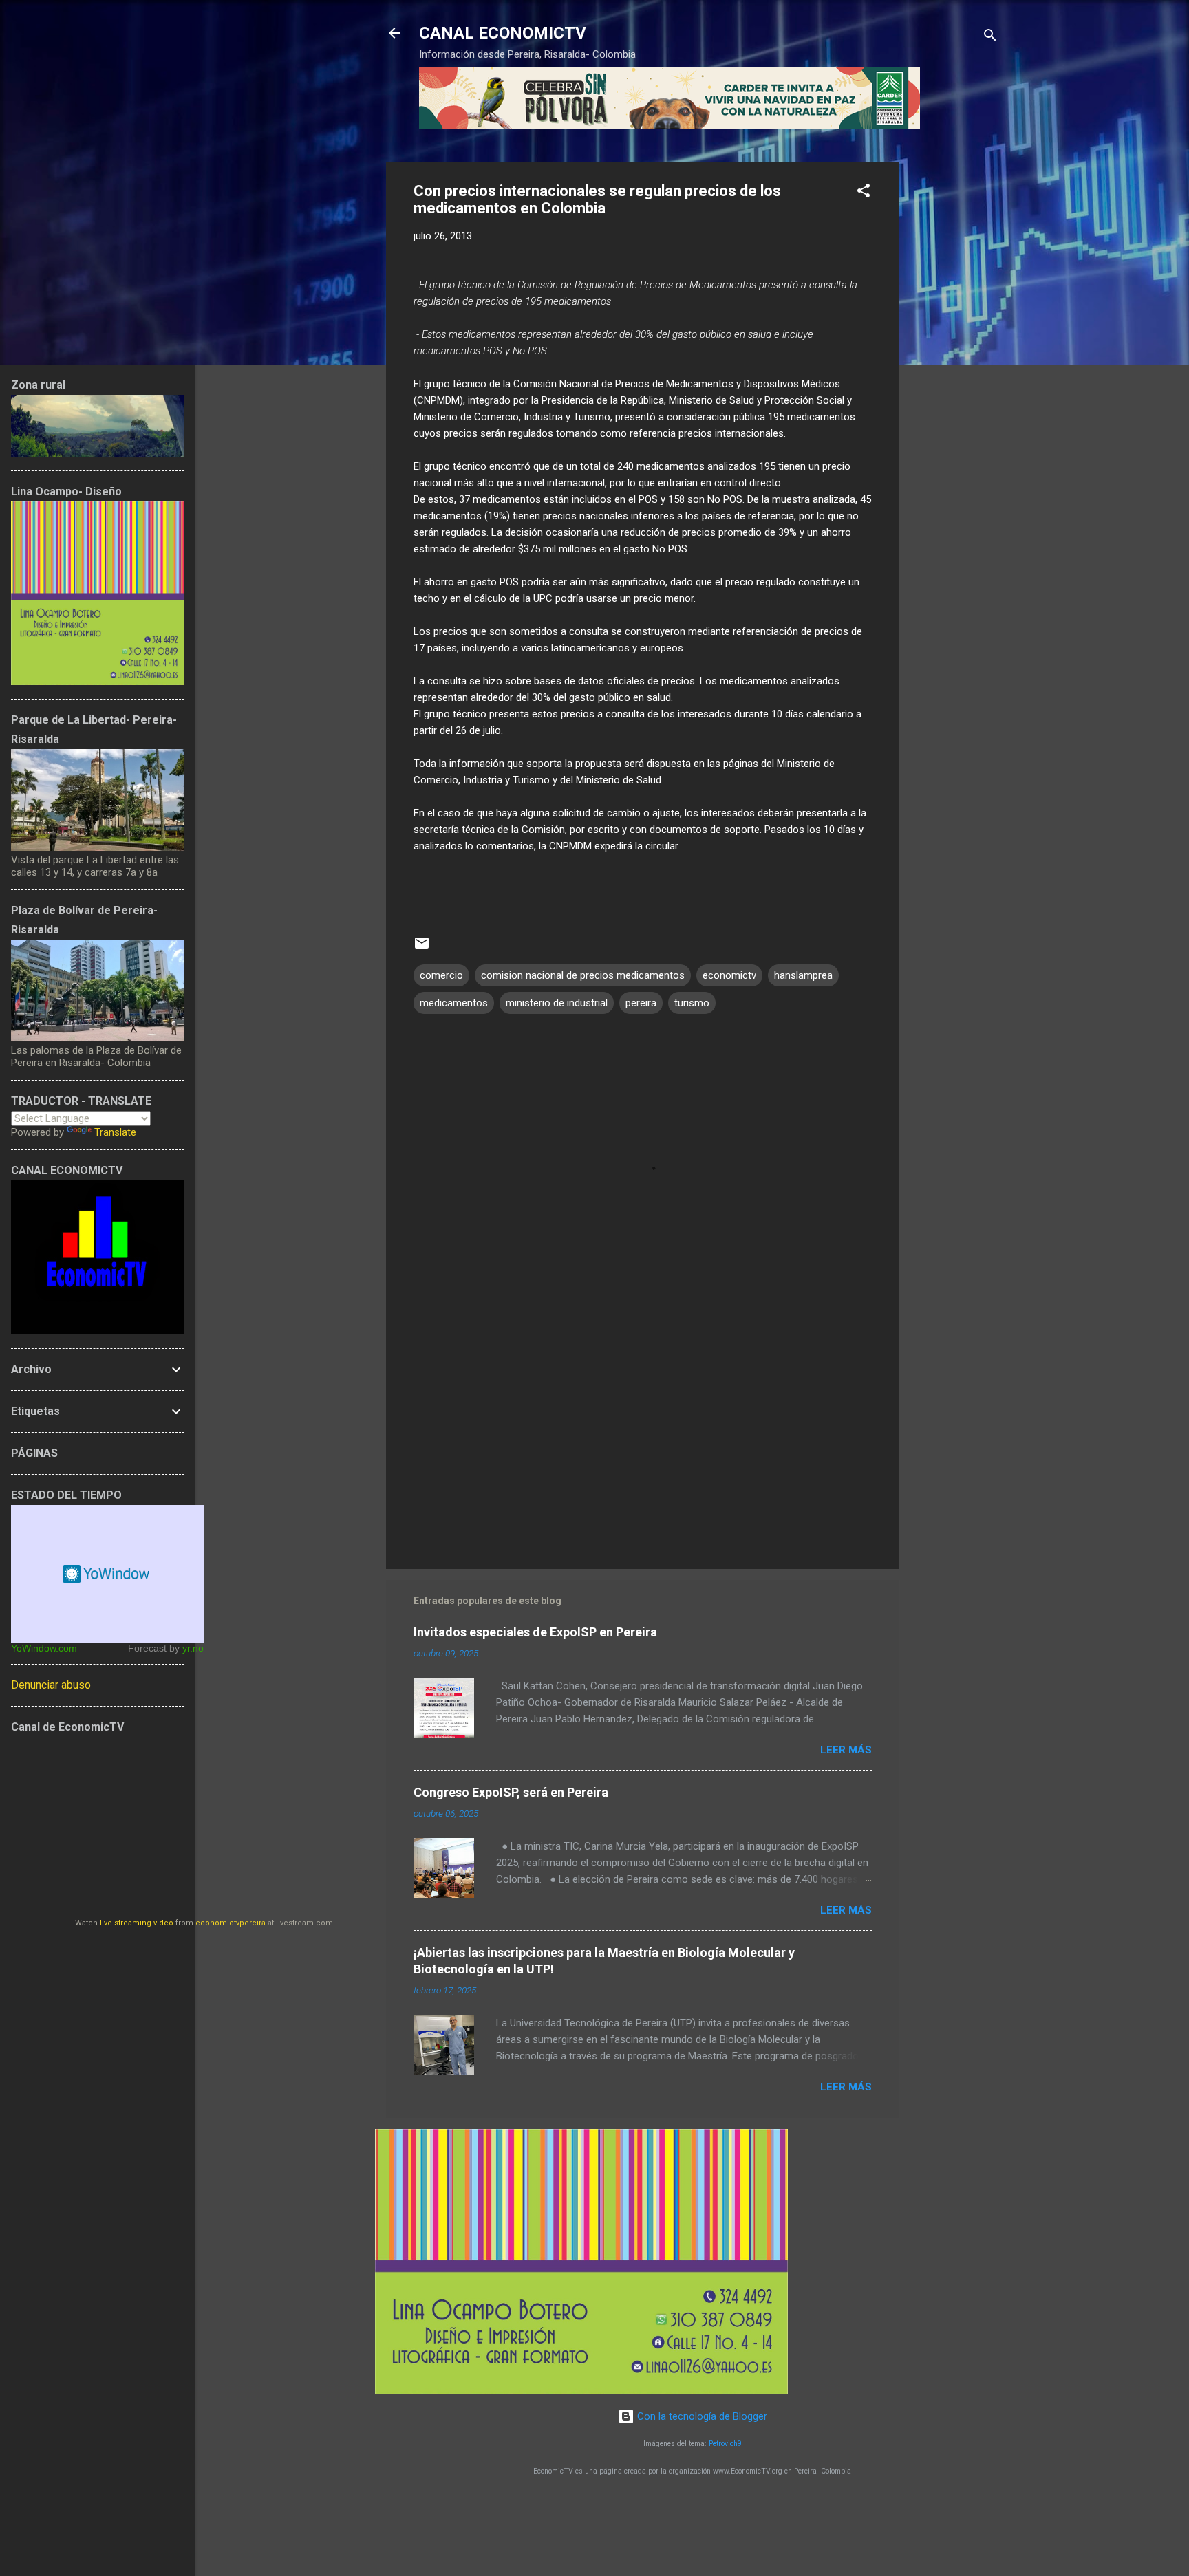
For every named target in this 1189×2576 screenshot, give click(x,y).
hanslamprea (803, 975)
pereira (641, 1003)
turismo (692, 1003)
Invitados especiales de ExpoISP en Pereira (535, 1632)
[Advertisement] (954, 368)
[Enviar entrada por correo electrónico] (422, 948)
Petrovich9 (725, 2444)
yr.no (193, 1648)
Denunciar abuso (51, 1685)
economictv (729, 975)
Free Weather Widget (107, 1574)
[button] (864, 193)
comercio (441, 975)
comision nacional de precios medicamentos (583, 975)
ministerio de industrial (557, 1003)
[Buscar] (990, 37)
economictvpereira (231, 1923)
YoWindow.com (44, 1648)
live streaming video (137, 1923)
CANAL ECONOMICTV (503, 33)
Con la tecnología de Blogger (701, 2416)
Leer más (846, 1750)
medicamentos (454, 1003)
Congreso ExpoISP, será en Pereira (511, 1792)
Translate (115, 1132)
